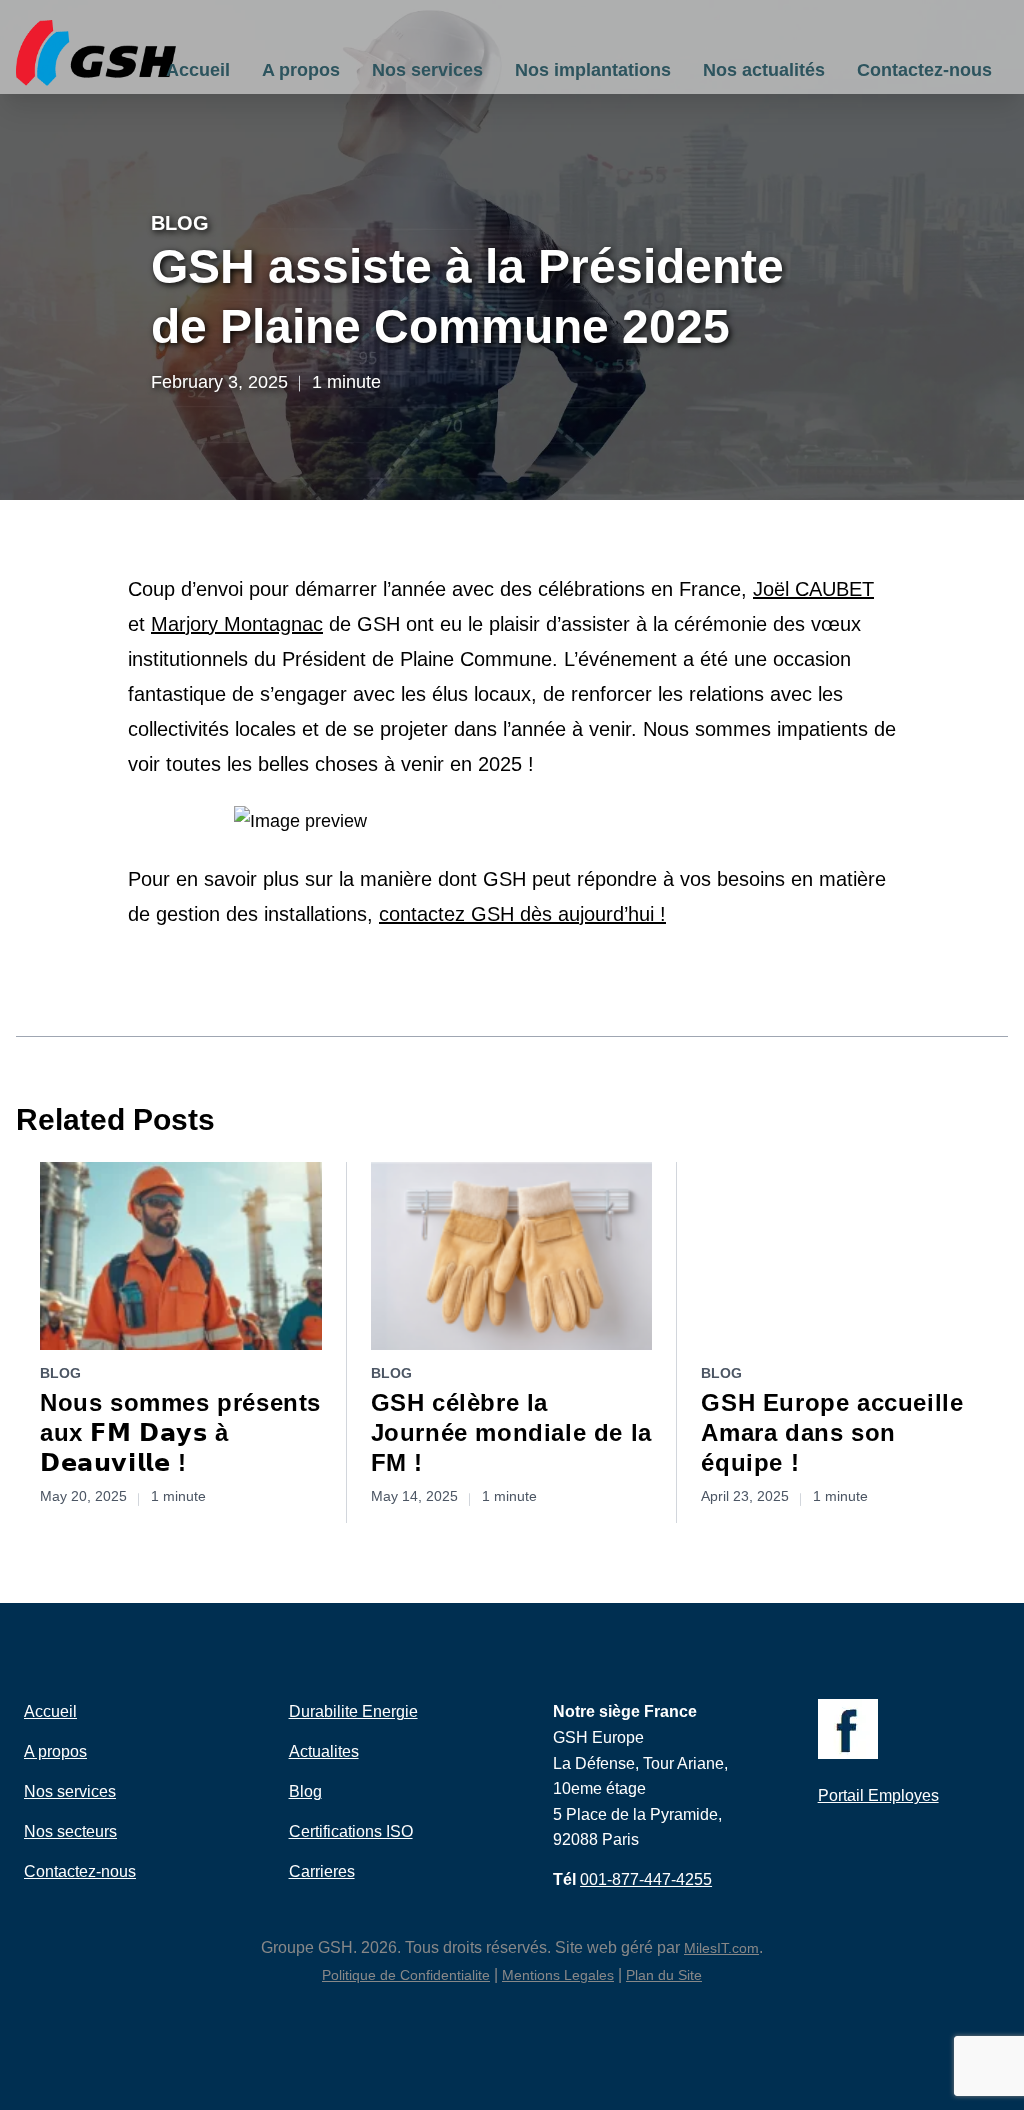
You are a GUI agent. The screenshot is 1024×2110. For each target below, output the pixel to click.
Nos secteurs (70, 1831)
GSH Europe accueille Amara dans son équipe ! (832, 1432)
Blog (180, 223)
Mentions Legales (558, 1975)
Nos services (427, 70)
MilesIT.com (721, 1948)
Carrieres (322, 1871)
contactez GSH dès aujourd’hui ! (522, 914)
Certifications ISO (351, 1831)
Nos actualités (764, 70)
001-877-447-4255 (646, 1879)
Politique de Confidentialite (406, 1975)
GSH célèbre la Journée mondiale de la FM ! (511, 1432)
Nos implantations (593, 70)
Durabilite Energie (353, 1711)
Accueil (198, 70)
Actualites (324, 1751)
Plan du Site (664, 1975)
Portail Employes (878, 1795)
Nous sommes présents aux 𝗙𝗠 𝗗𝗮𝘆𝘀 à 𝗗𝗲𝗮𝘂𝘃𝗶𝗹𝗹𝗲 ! (180, 1432)
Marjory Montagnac (237, 624)
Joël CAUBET (813, 589)
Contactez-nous (924, 70)
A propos (301, 70)
